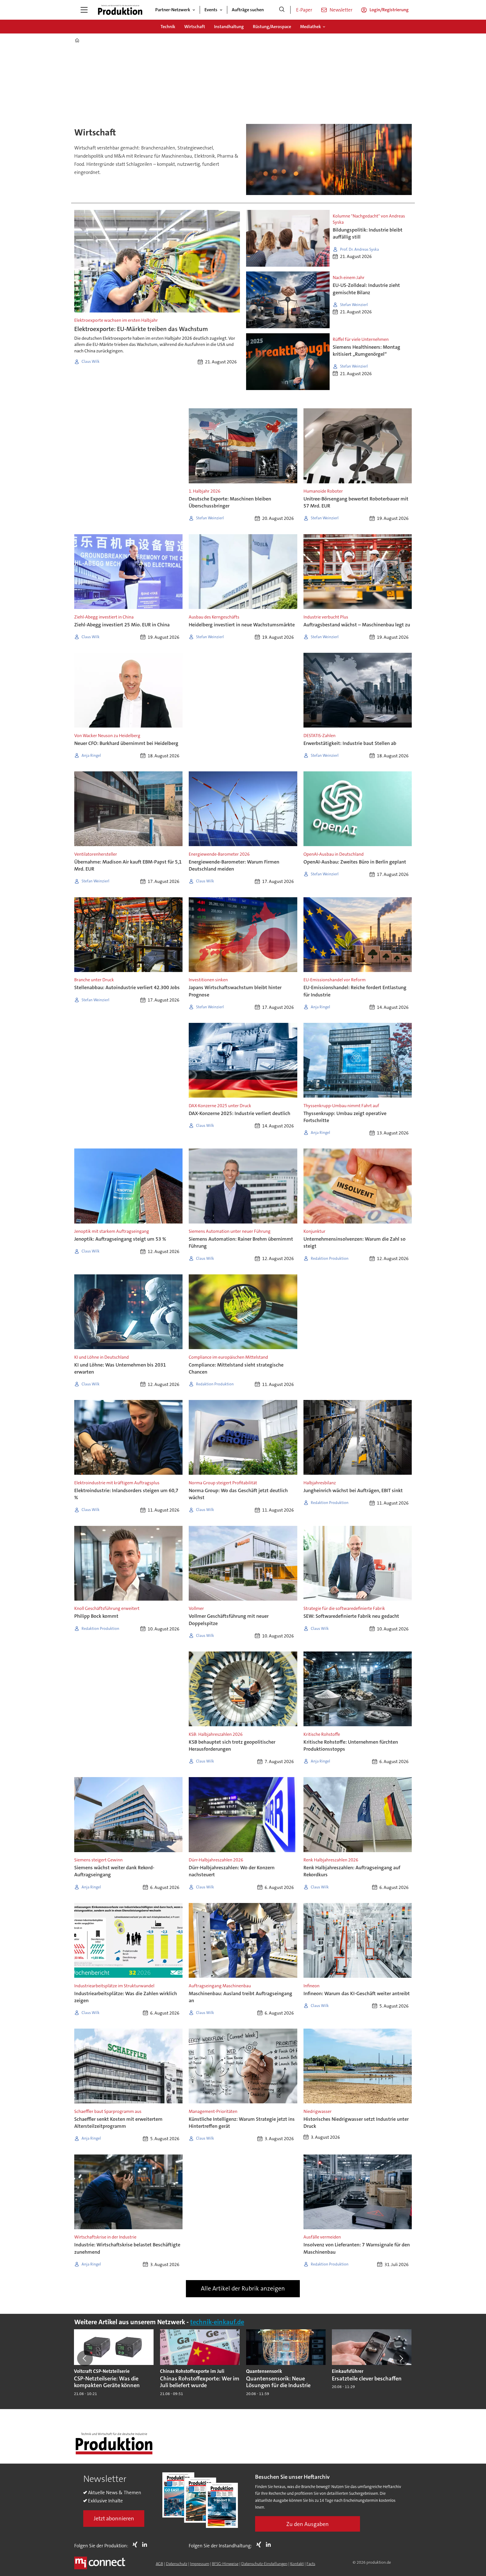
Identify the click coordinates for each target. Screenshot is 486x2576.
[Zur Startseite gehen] (120, 10)
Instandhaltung (229, 27)
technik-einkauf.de (217, 2322)
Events (211, 10)
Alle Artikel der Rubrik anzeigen (243, 2288)
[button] (85, 2358)
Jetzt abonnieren (114, 2518)
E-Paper (304, 10)
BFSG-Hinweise (225, 2564)
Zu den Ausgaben (308, 2524)
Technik (168, 27)
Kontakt (297, 2564)
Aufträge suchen (248, 10)
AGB (159, 2564)
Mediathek (310, 27)
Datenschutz (177, 2564)
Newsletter (341, 10)
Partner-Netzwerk (173, 10)
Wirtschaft (195, 27)
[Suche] (282, 10)
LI (146, 2545)
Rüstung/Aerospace (272, 27)
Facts (311, 2564)
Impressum (200, 2564)
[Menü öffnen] (84, 10)
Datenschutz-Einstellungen (264, 2564)
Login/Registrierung (389, 10)
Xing (136, 2545)
